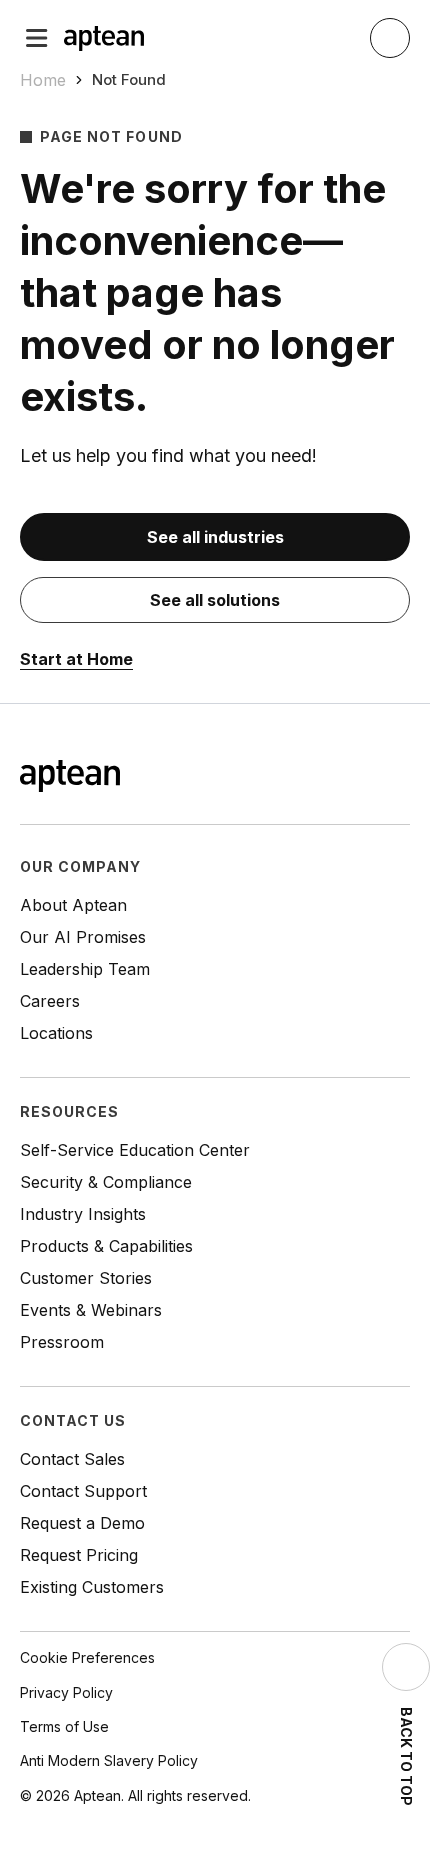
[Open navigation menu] (37, 38)
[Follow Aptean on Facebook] (302, 778)
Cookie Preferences (87, 1657)
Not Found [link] (129, 79)
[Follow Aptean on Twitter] (334, 778)
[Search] (390, 38)
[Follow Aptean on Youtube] (398, 778)
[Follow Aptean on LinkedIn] (366, 778)
